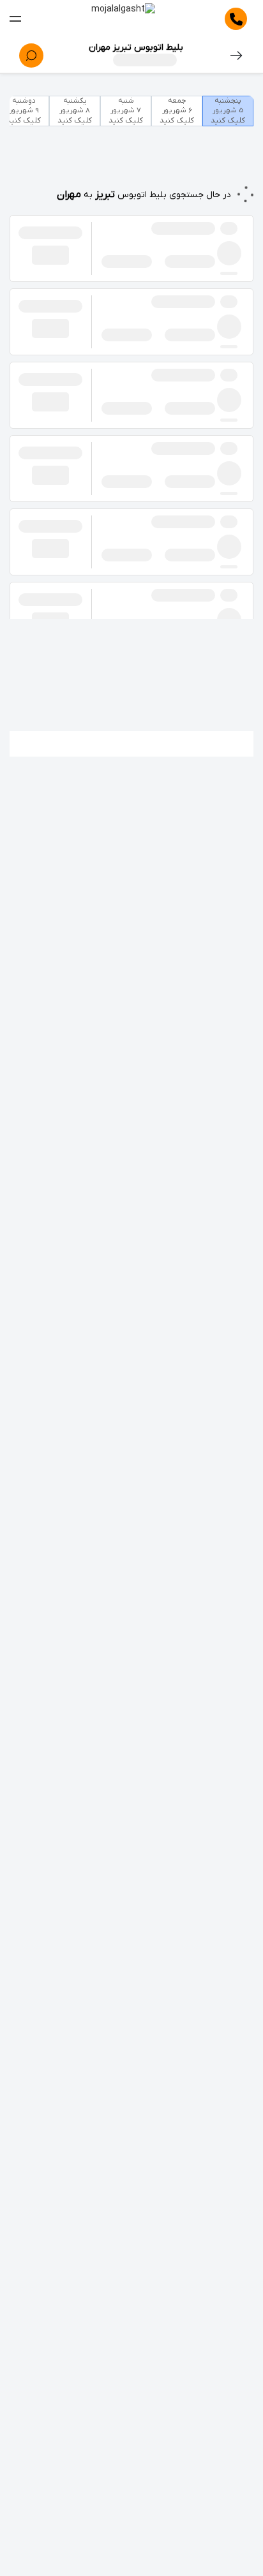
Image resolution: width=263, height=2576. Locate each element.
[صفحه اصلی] (123, 19)
